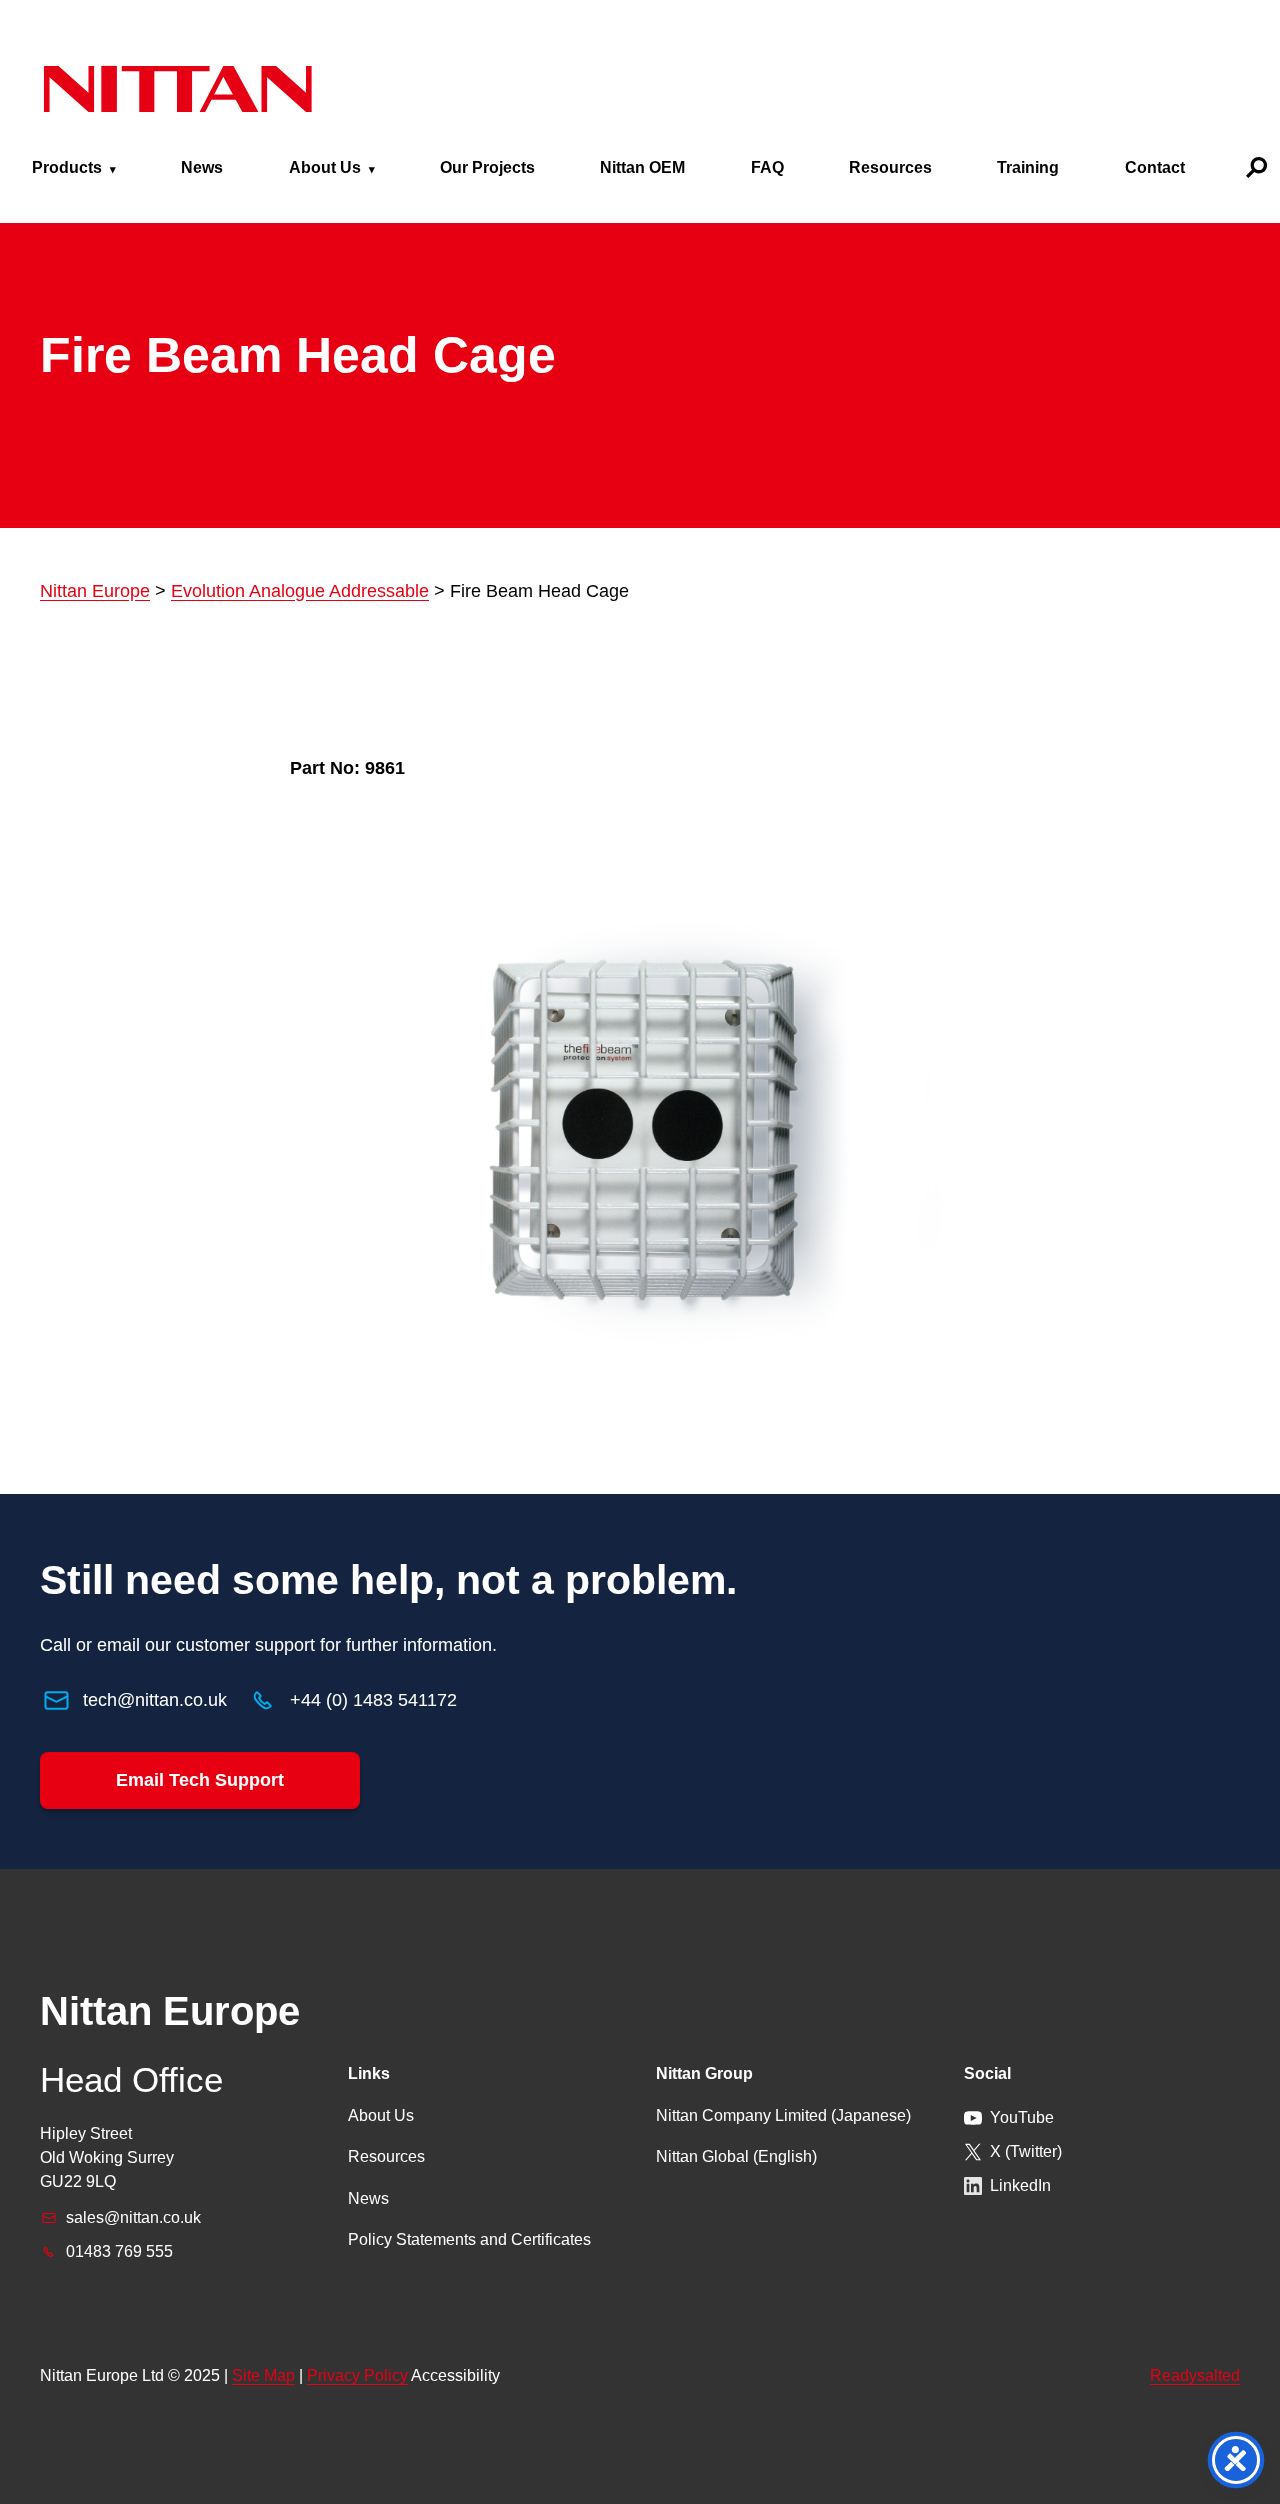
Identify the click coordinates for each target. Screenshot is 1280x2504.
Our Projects (487, 167)
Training (1028, 167)
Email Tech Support (200, 1780)
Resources (890, 167)
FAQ (767, 167)
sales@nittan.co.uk (133, 2217)
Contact (1155, 167)
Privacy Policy (357, 2375)
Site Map (263, 2375)
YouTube (1022, 2117)
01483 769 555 (119, 2251)
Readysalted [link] (1195, 2375)
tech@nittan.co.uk (155, 1700)
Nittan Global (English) (736, 2156)
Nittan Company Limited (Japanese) (783, 2115)
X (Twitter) (1026, 2151)
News (202, 167)
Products (67, 167)
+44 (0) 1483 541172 (373, 1700)
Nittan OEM (642, 167)
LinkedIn (1020, 2185)
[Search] (1257, 167)
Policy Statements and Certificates (469, 2239)
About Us (325, 167)
